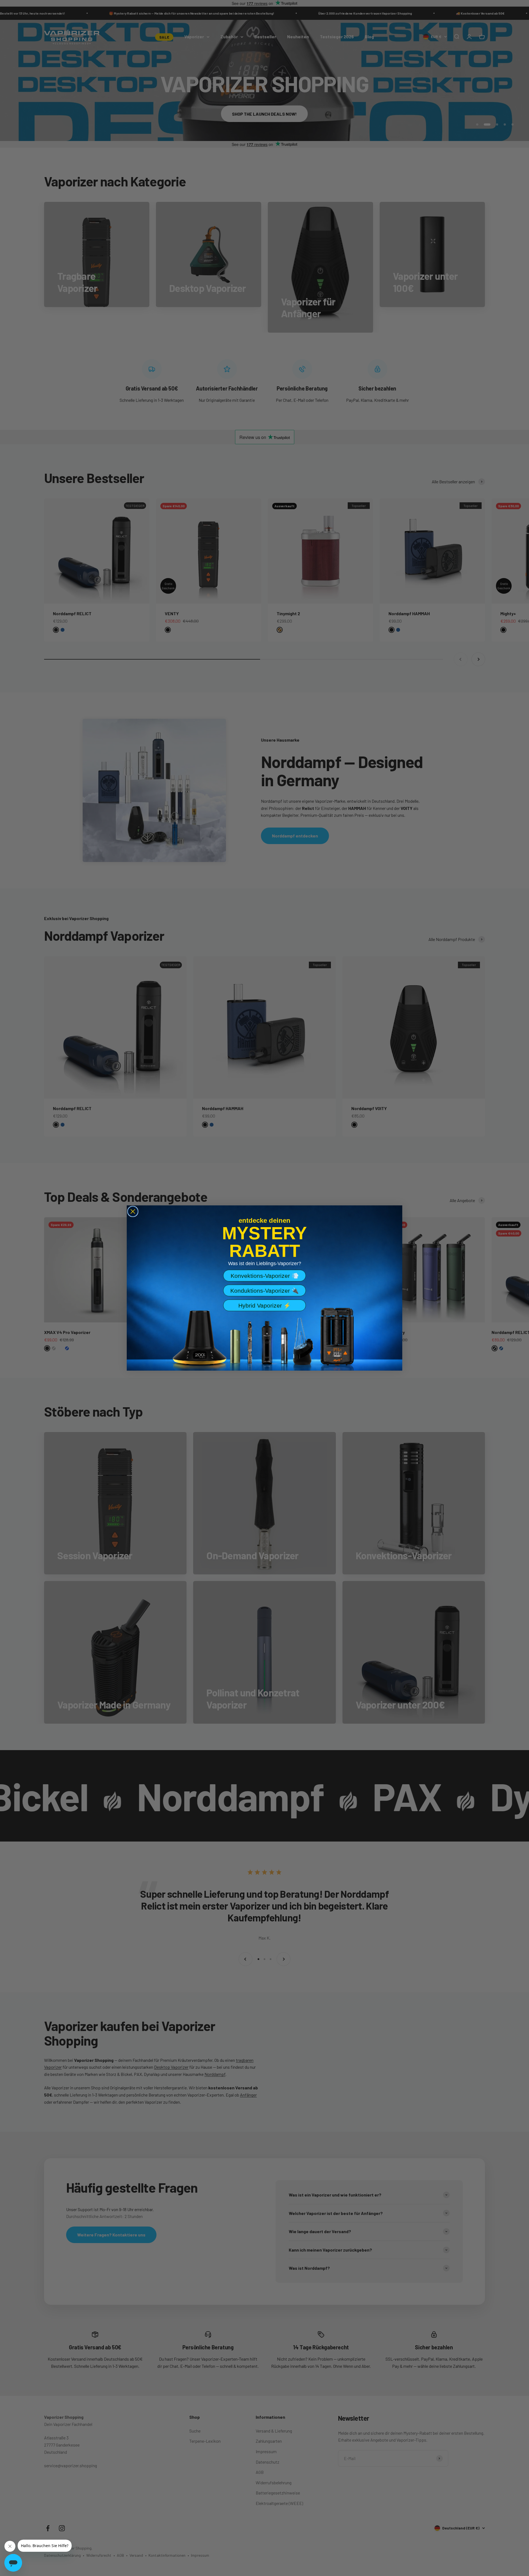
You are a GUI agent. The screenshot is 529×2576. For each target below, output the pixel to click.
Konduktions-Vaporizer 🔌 (264, 1291)
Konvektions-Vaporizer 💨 (265, 1276)
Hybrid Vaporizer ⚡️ (264, 1305)
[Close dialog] (133, 1211)
